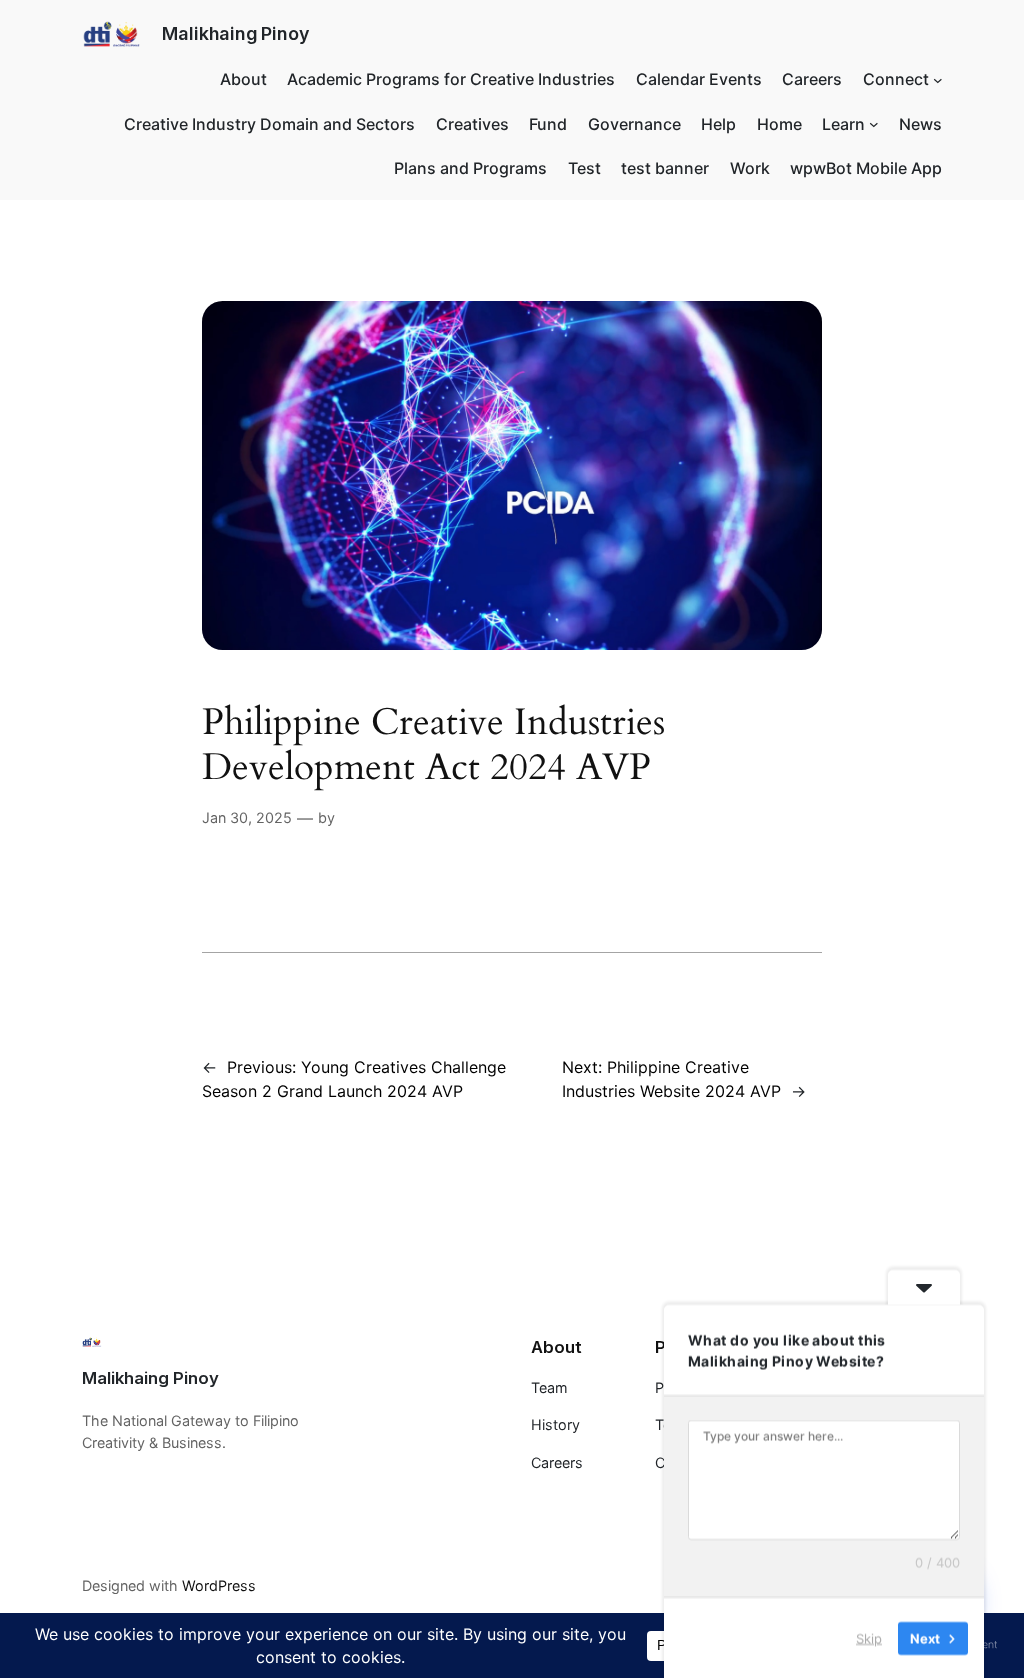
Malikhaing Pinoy (235, 33)
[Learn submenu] (874, 124)
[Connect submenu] (938, 79)
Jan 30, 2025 (247, 817)
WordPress (219, 1585)
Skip (869, 1637)
